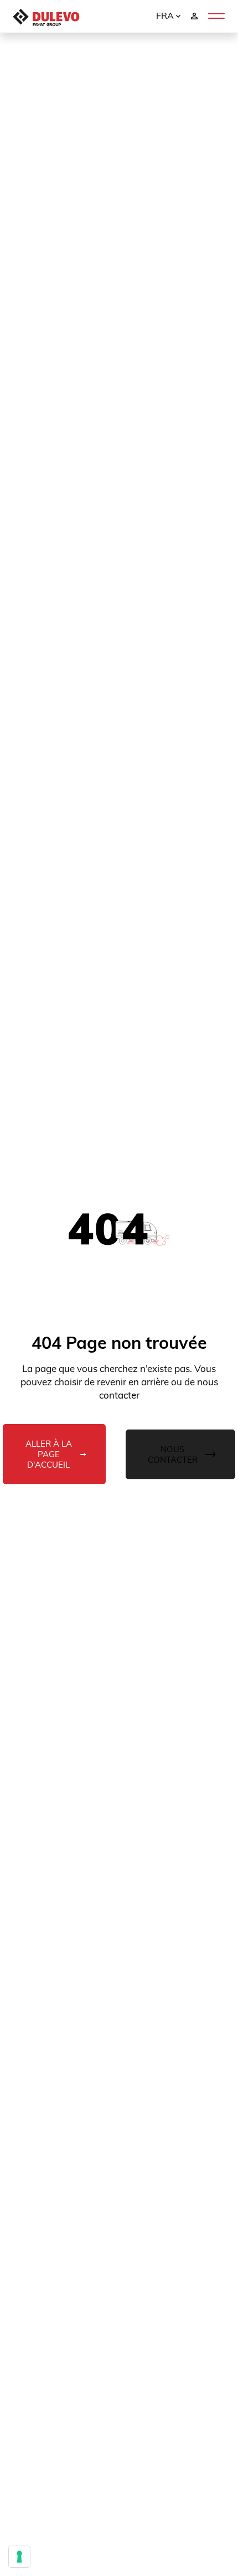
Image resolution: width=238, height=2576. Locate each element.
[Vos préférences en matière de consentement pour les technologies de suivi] (19, 2557)
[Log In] (194, 15)
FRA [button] (166, 15)
